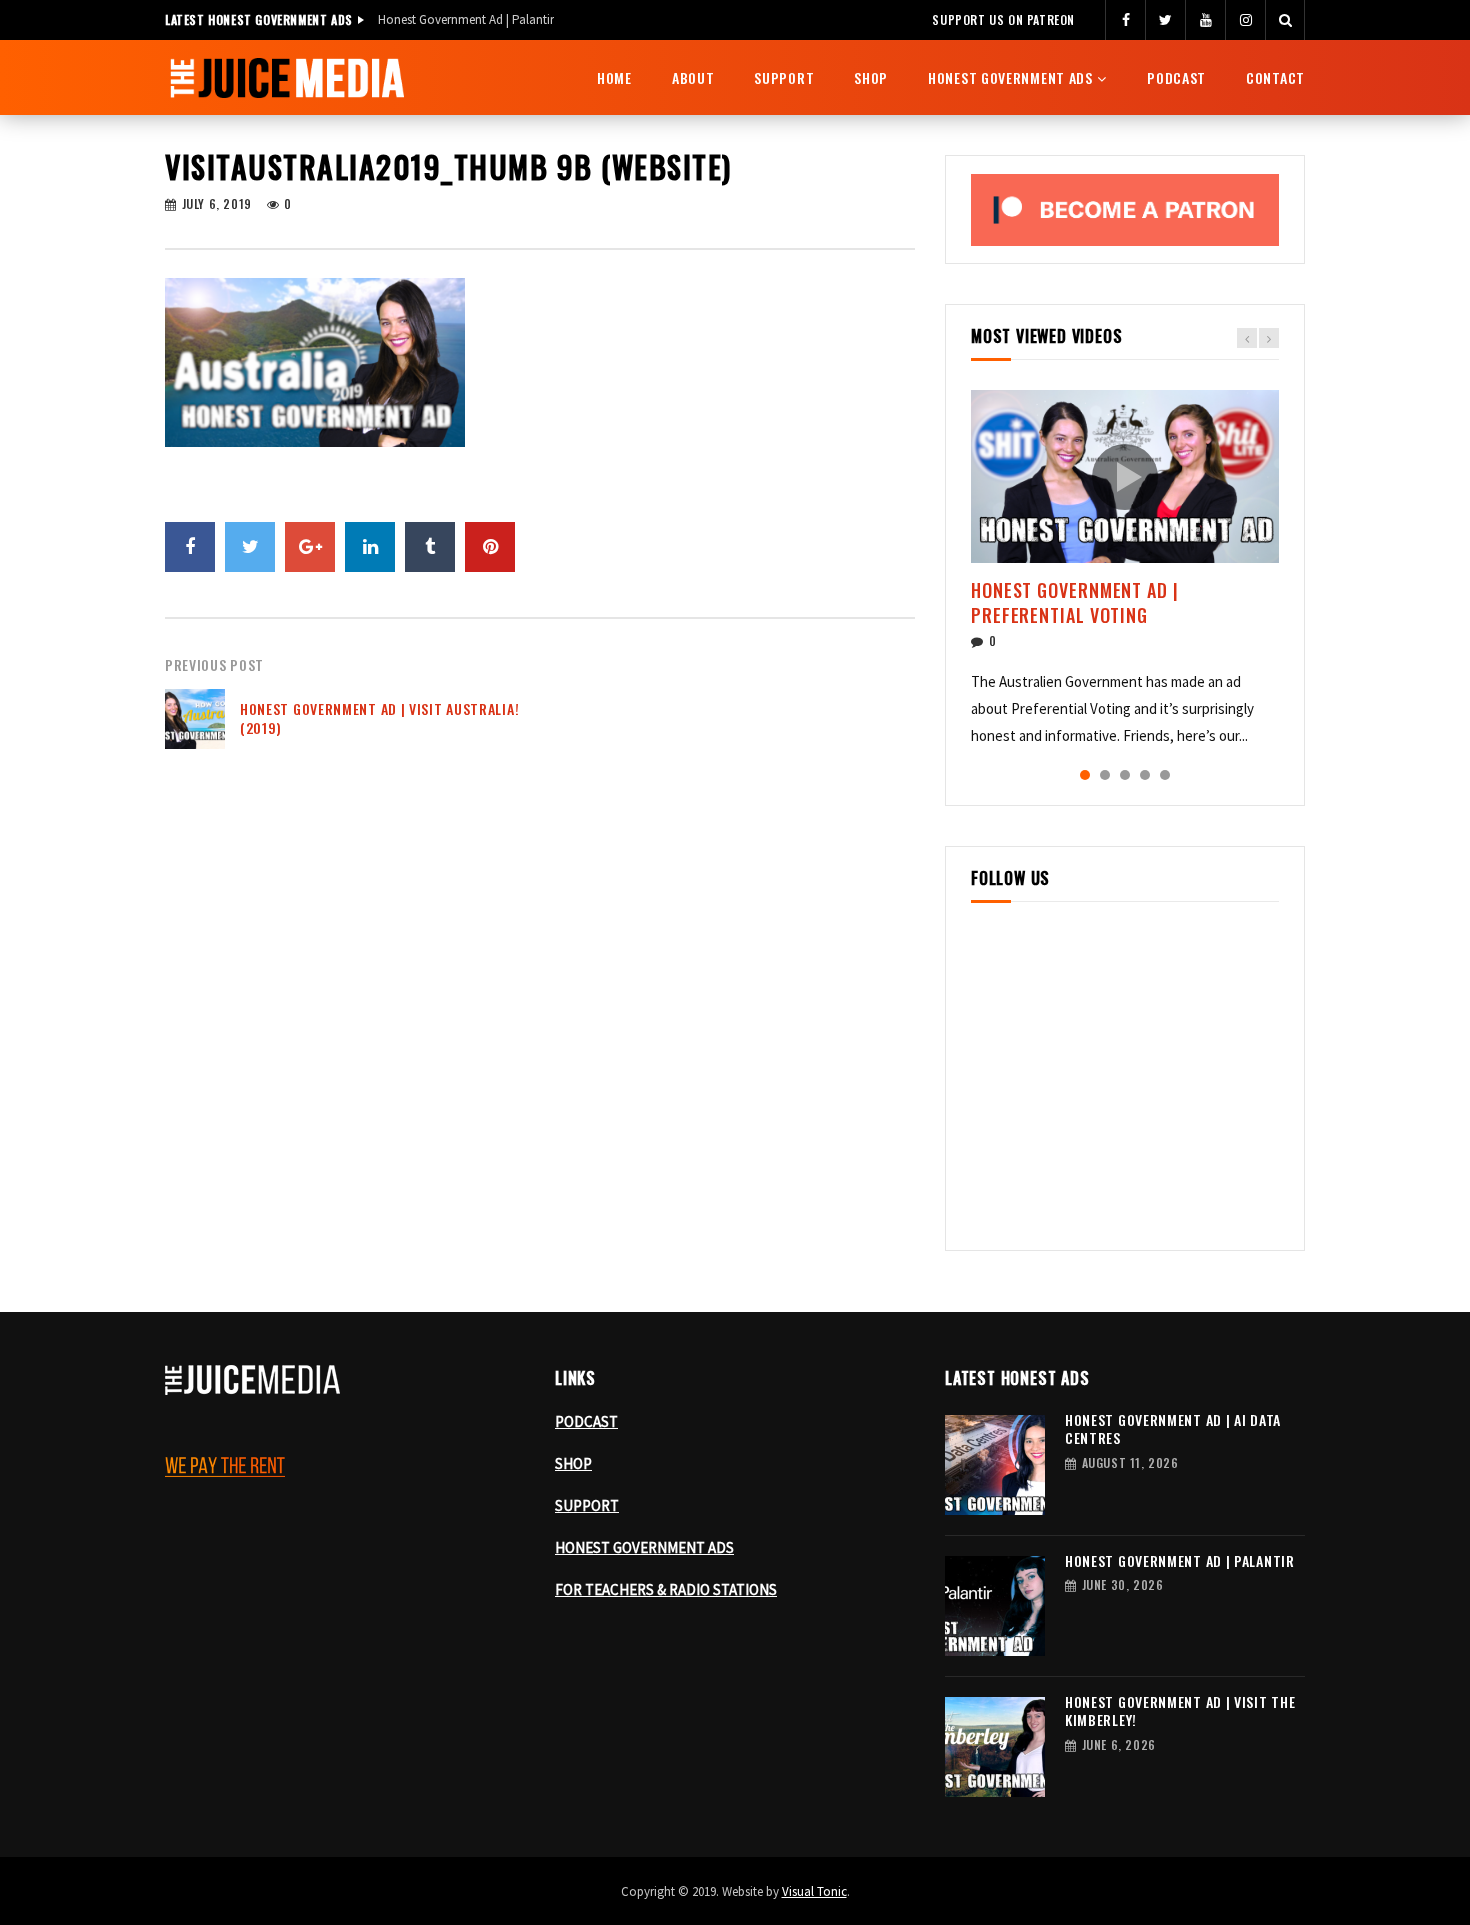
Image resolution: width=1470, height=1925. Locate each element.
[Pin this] (490, 547)
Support (784, 77)
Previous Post (214, 664)
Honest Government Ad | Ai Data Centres (1173, 1429)
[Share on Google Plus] (310, 547)
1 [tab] (1085, 775)
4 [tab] (1145, 775)
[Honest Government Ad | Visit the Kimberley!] (995, 1747)
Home (614, 77)
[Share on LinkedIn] (370, 547)
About (693, 77)
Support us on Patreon (1003, 19)
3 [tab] (1125, 775)
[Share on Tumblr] (430, 547)
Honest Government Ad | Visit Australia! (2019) (379, 718)
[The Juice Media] (287, 78)
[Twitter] (1165, 20)
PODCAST (586, 1421)
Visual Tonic (814, 1891)
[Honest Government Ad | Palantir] (995, 1606)
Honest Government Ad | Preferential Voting (1075, 602)
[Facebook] (1125, 20)
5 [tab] (1165, 775)
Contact (1275, 77)
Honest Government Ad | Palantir (466, 19)
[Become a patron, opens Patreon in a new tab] (1125, 210)
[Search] (1285, 20)
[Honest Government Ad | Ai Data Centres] (995, 1465)
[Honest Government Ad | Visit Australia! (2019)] (195, 719)
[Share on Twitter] (250, 547)
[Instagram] (1245, 20)
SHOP (573, 1463)
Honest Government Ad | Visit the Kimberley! (1180, 1711)
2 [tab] (1105, 775)
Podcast (1176, 77)
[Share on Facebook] (190, 547)
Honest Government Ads (1010, 77)
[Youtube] (1205, 20)
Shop (871, 77)
